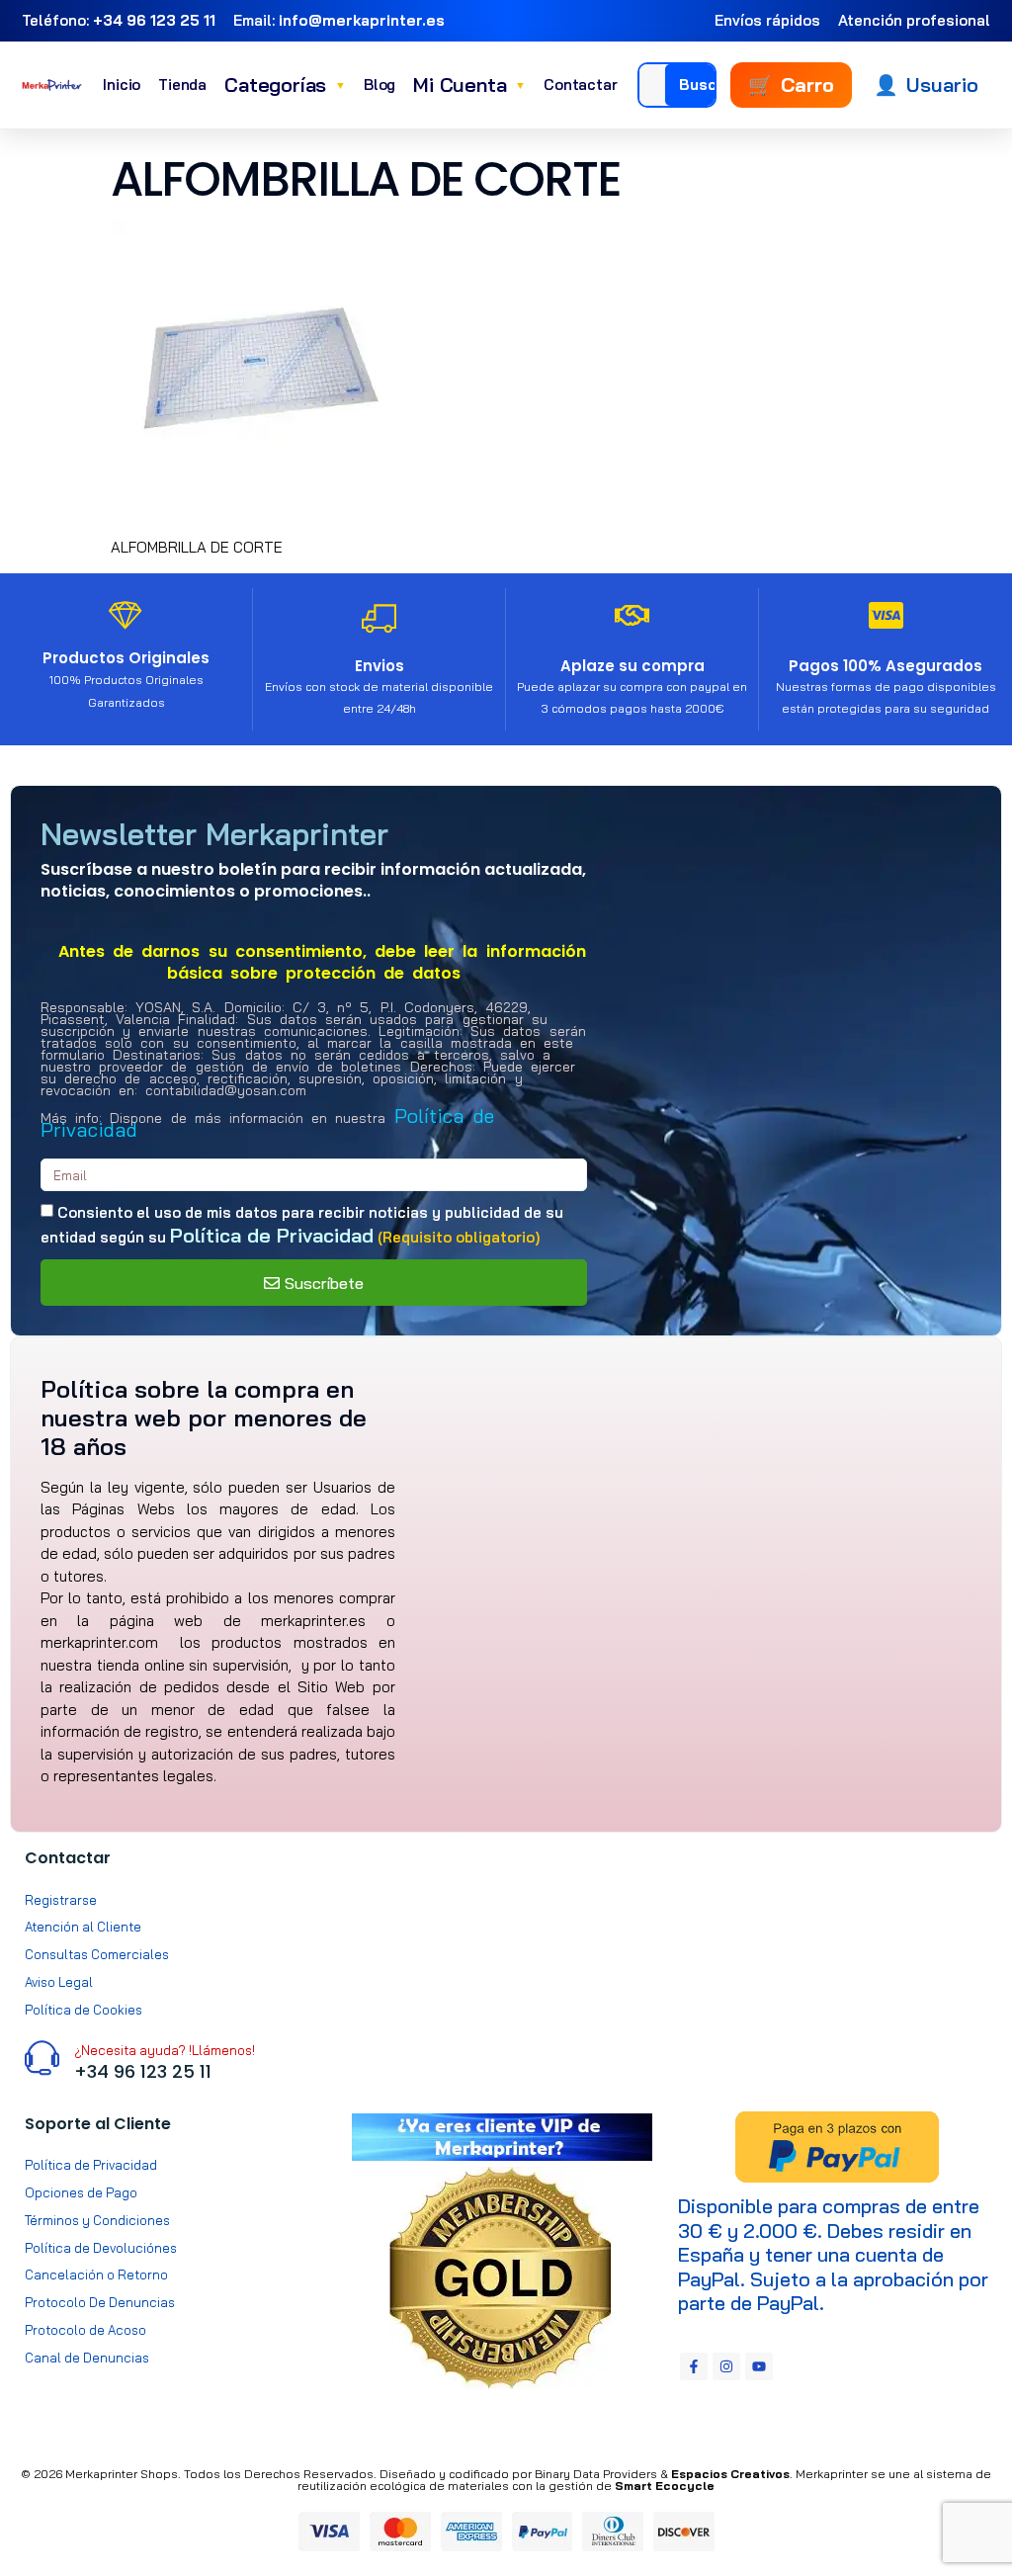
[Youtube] (759, 2366)
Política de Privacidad (272, 1235)
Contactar (580, 85)
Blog (379, 85)
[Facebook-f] (694, 2366)
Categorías (285, 85)
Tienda (182, 85)
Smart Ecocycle (665, 2486)
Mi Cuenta (469, 85)
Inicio (122, 85)
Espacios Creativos (730, 2474)
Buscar (706, 85)
